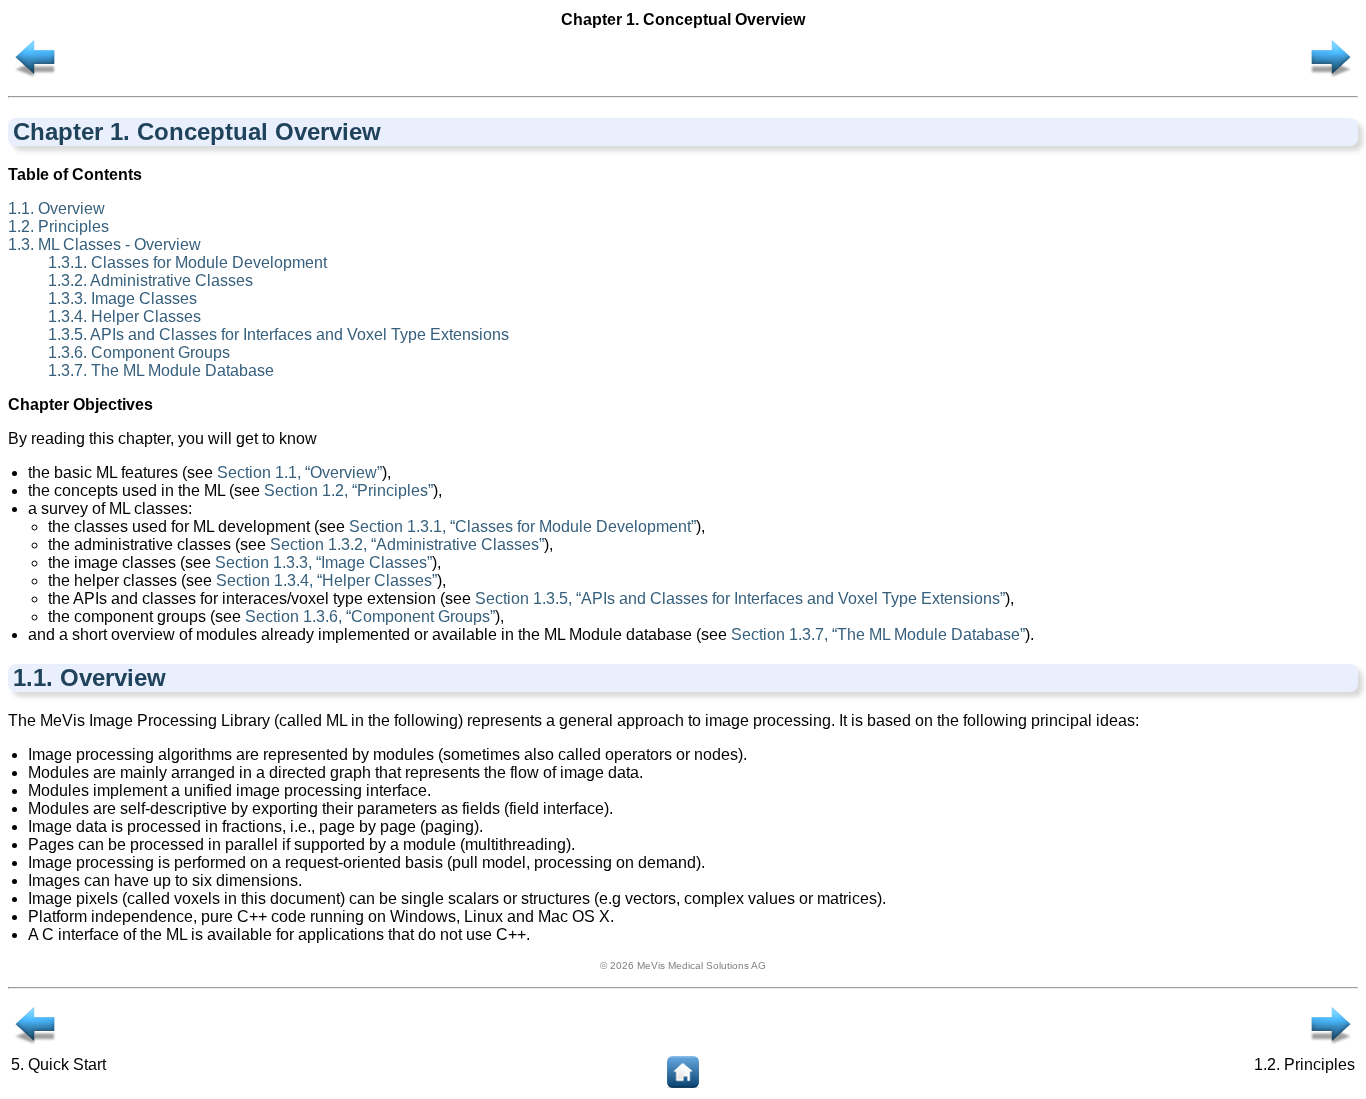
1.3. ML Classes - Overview (104, 244)
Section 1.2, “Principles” (348, 490)
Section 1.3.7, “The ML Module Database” (878, 634)
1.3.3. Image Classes (122, 298)
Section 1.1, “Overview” (299, 472)
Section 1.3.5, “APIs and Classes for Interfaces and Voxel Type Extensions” (740, 598)
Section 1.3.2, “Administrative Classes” (407, 544)
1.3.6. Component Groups (139, 352)
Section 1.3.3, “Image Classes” (323, 562)
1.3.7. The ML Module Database (161, 370)
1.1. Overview (56, 208)
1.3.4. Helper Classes (124, 316)
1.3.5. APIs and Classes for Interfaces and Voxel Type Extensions (278, 334)
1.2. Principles (58, 226)
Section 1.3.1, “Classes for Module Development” (522, 526)
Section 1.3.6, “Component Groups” (370, 616)
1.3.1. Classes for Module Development (187, 262)
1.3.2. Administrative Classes (150, 280)
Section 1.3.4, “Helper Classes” (326, 580)
